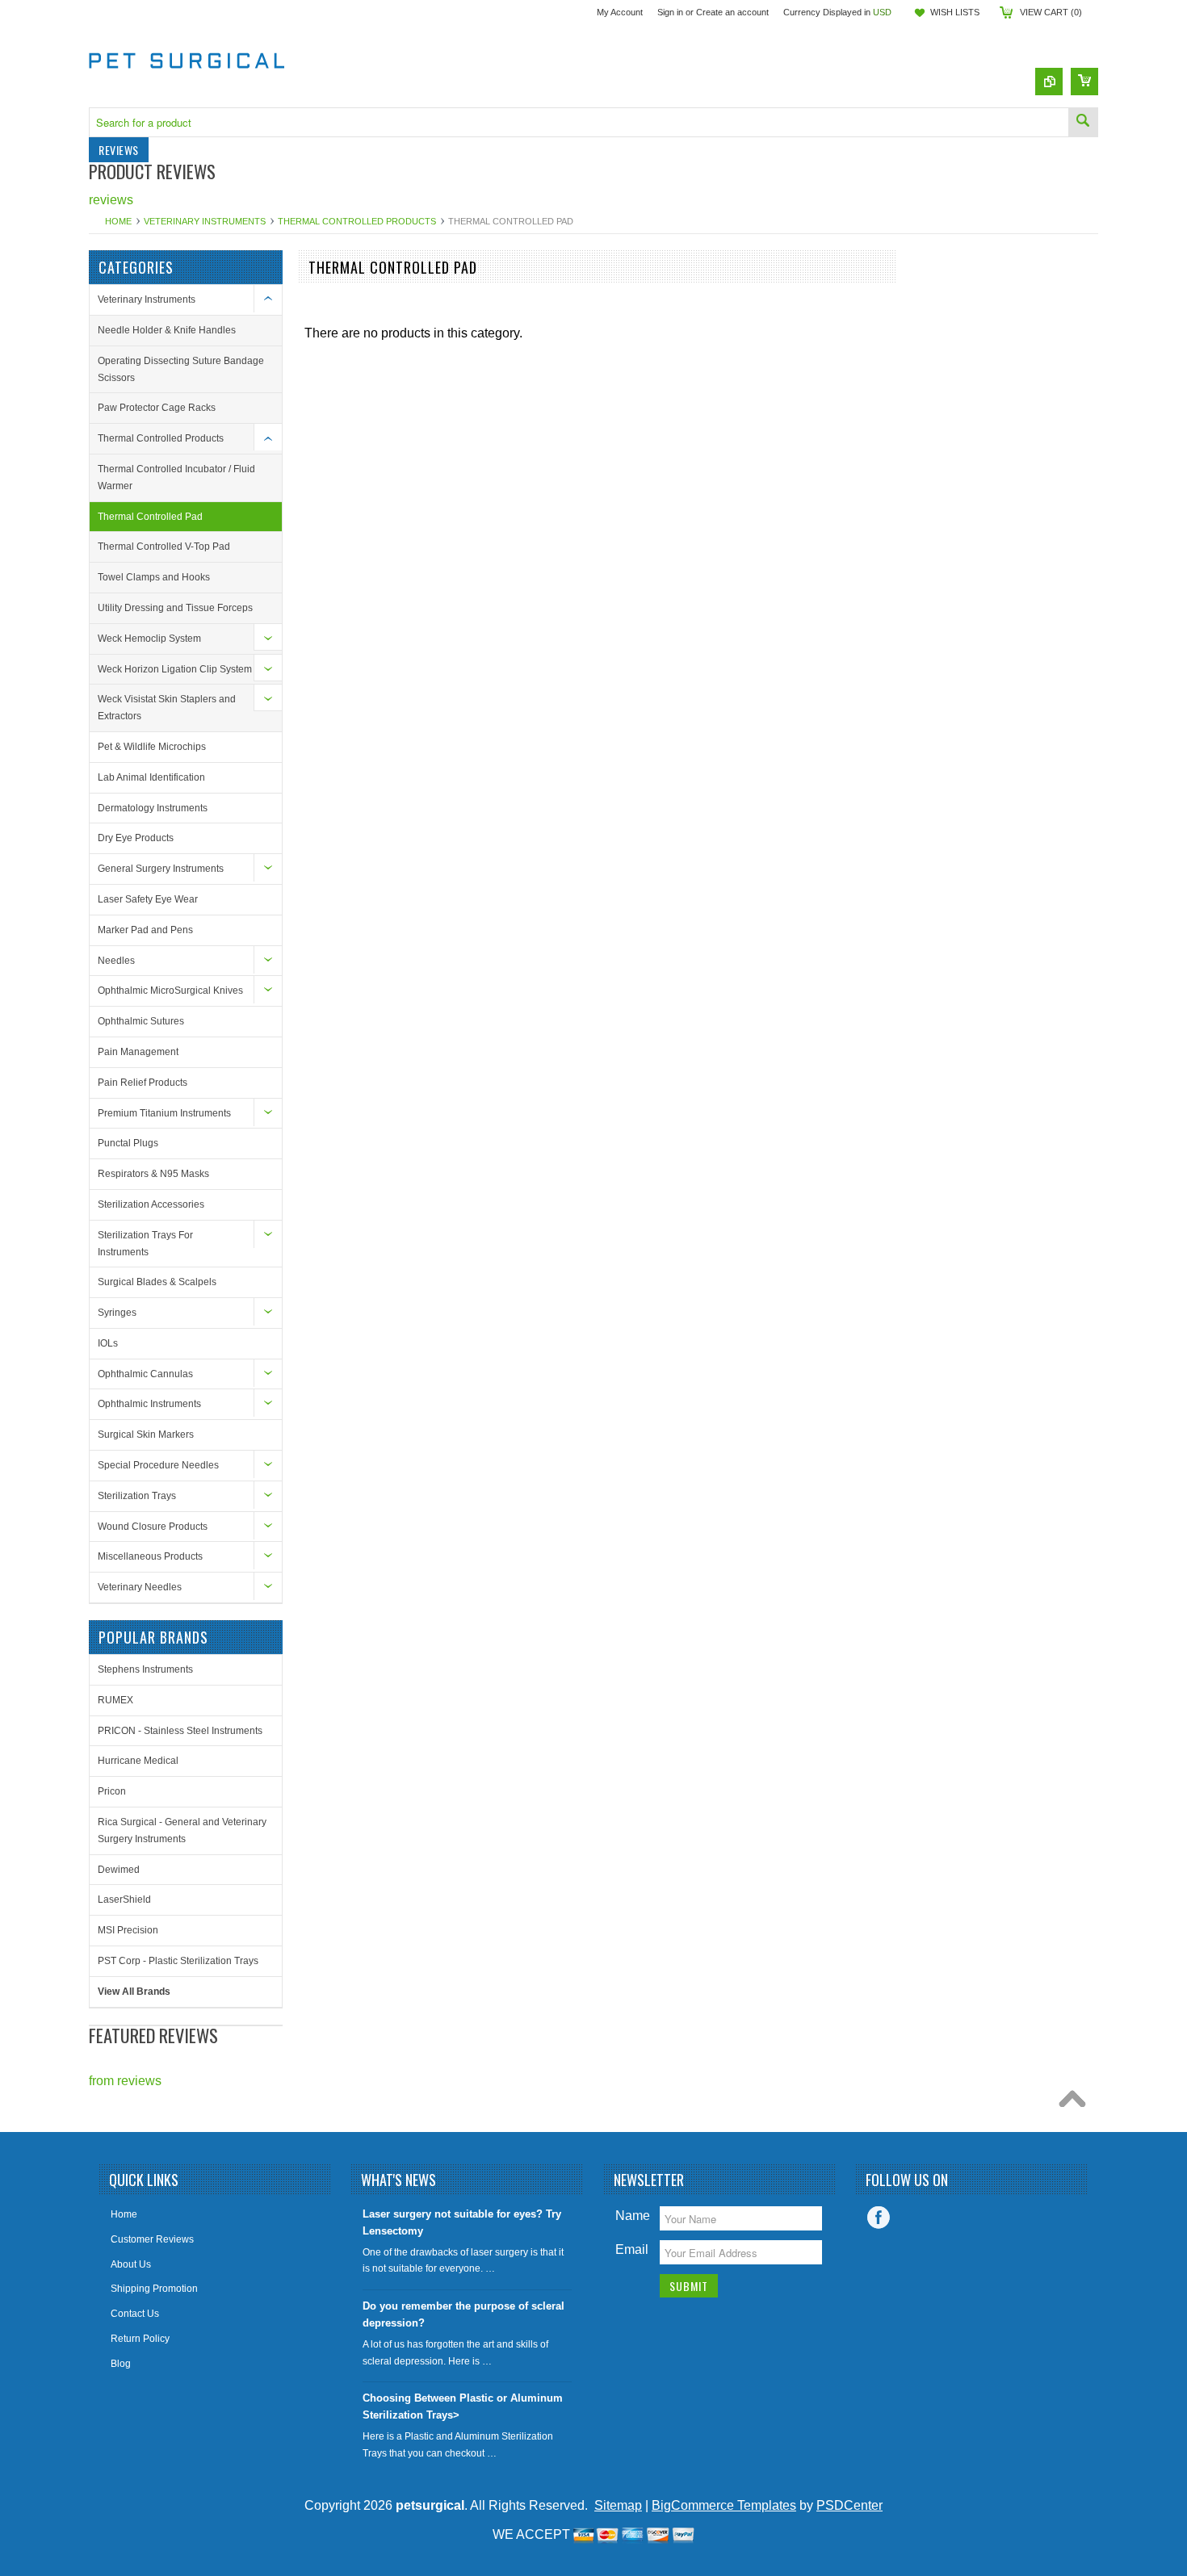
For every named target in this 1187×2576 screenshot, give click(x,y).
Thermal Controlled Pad (150, 517)
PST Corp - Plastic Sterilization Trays (178, 1961)
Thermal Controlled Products (357, 221)
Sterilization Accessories (151, 1204)
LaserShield (124, 1900)
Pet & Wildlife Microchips (152, 747)
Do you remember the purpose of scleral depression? (463, 2314)
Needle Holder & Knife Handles (167, 330)
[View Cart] (1084, 82)
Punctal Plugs (128, 1143)
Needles (116, 961)
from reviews (125, 2081)
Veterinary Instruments (205, 221)
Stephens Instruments (145, 1669)
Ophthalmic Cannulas (145, 1374)
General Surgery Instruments (161, 869)
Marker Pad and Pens (145, 930)
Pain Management (138, 1052)
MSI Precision (128, 1930)
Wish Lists (955, 12)
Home (118, 221)
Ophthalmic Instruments (149, 1404)
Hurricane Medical (138, 1761)
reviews (111, 200)
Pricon (112, 1791)
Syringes (117, 1313)
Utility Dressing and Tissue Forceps (175, 608)
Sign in (670, 12)
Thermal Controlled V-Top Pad (164, 547)
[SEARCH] (1083, 122)
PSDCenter (849, 2505)
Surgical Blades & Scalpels (157, 1282)
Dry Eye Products (136, 838)
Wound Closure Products (153, 1527)
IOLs (108, 1343)
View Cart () (1051, 12)
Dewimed (119, 1870)
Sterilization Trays (137, 1496)
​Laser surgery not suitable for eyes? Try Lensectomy (462, 2222)
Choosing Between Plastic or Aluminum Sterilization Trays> (463, 2406)
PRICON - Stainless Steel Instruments (180, 1731)
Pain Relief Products (143, 1083)
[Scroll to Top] (1076, 2103)
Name (633, 2216)
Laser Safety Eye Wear (148, 899)
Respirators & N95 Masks (153, 1174)
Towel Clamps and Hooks (154, 577)
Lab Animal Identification (151, 777)
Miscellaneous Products (150, 1556)
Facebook (879, 2218)
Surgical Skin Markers (146, 1435)
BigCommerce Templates (724, 2505)
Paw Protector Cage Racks (157, 408)
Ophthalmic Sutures (141, 1021)
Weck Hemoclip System (149, 639)
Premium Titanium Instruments (164, 1113)
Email (632, 2249)
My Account (620, 12)
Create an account (732, 12)
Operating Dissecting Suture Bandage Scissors (181, 369)
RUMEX (115, 1700)
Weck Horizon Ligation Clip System (175, 669)
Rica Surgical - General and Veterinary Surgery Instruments (182, 1830)
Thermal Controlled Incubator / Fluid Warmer (176, 478)
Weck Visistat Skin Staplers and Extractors (167, 708)
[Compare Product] (1049, 82)
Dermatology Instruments (153, 808)
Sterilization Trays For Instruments (145, 1244)
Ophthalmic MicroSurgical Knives (170, 991)
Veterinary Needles (140, 1587)
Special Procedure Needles (158, 1465)
